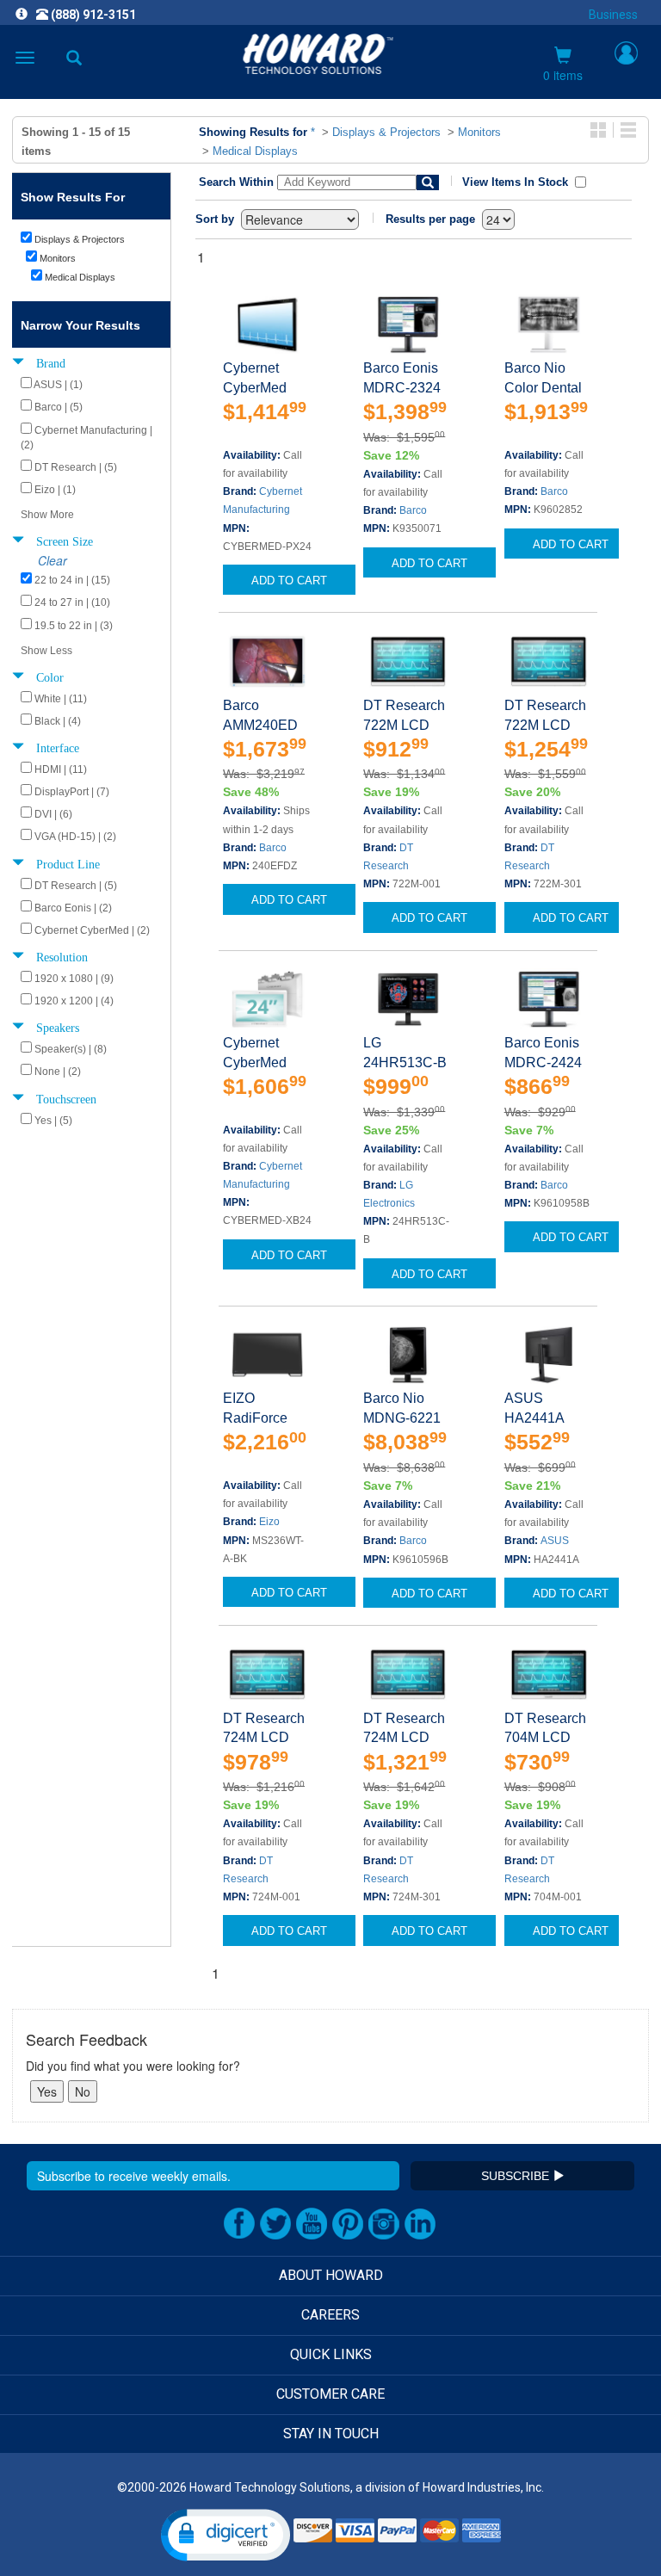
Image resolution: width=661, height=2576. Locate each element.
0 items (563, 75)
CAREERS (330, 2315)
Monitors (479, 132)
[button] (225, 2535)
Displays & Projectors (386, 132)
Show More (47, 515)
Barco (413, 510)
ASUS (555, 1541)
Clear (53, 560)
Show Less (46, 651)
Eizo (269, 1522)
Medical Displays (255, 151)
